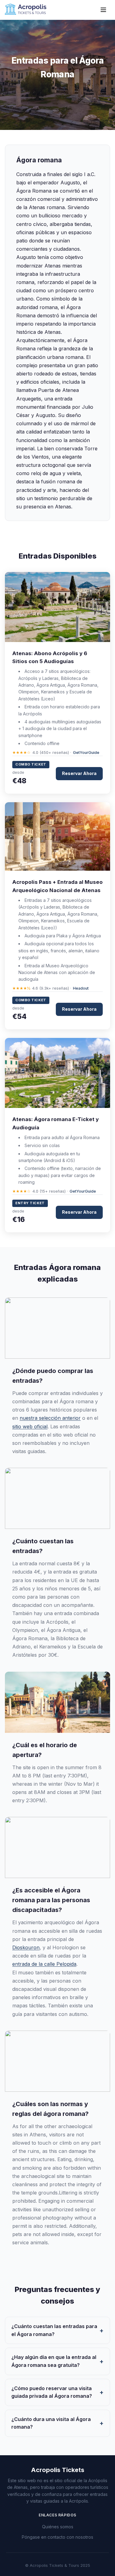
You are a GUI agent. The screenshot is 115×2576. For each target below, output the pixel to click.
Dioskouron (26, 1947)
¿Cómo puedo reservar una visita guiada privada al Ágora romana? (52, 2392)
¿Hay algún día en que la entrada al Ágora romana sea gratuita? (54, 2361)
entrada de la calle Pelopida (44, 1964)
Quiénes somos (58, 2527)
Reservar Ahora (79, 773)
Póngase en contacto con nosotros (57, 2537)
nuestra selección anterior (50, 1418)
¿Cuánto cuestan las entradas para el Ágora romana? (54, 2330)
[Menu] (103, 10)
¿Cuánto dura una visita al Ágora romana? (51, 2423)
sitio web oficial (30, 1426)
